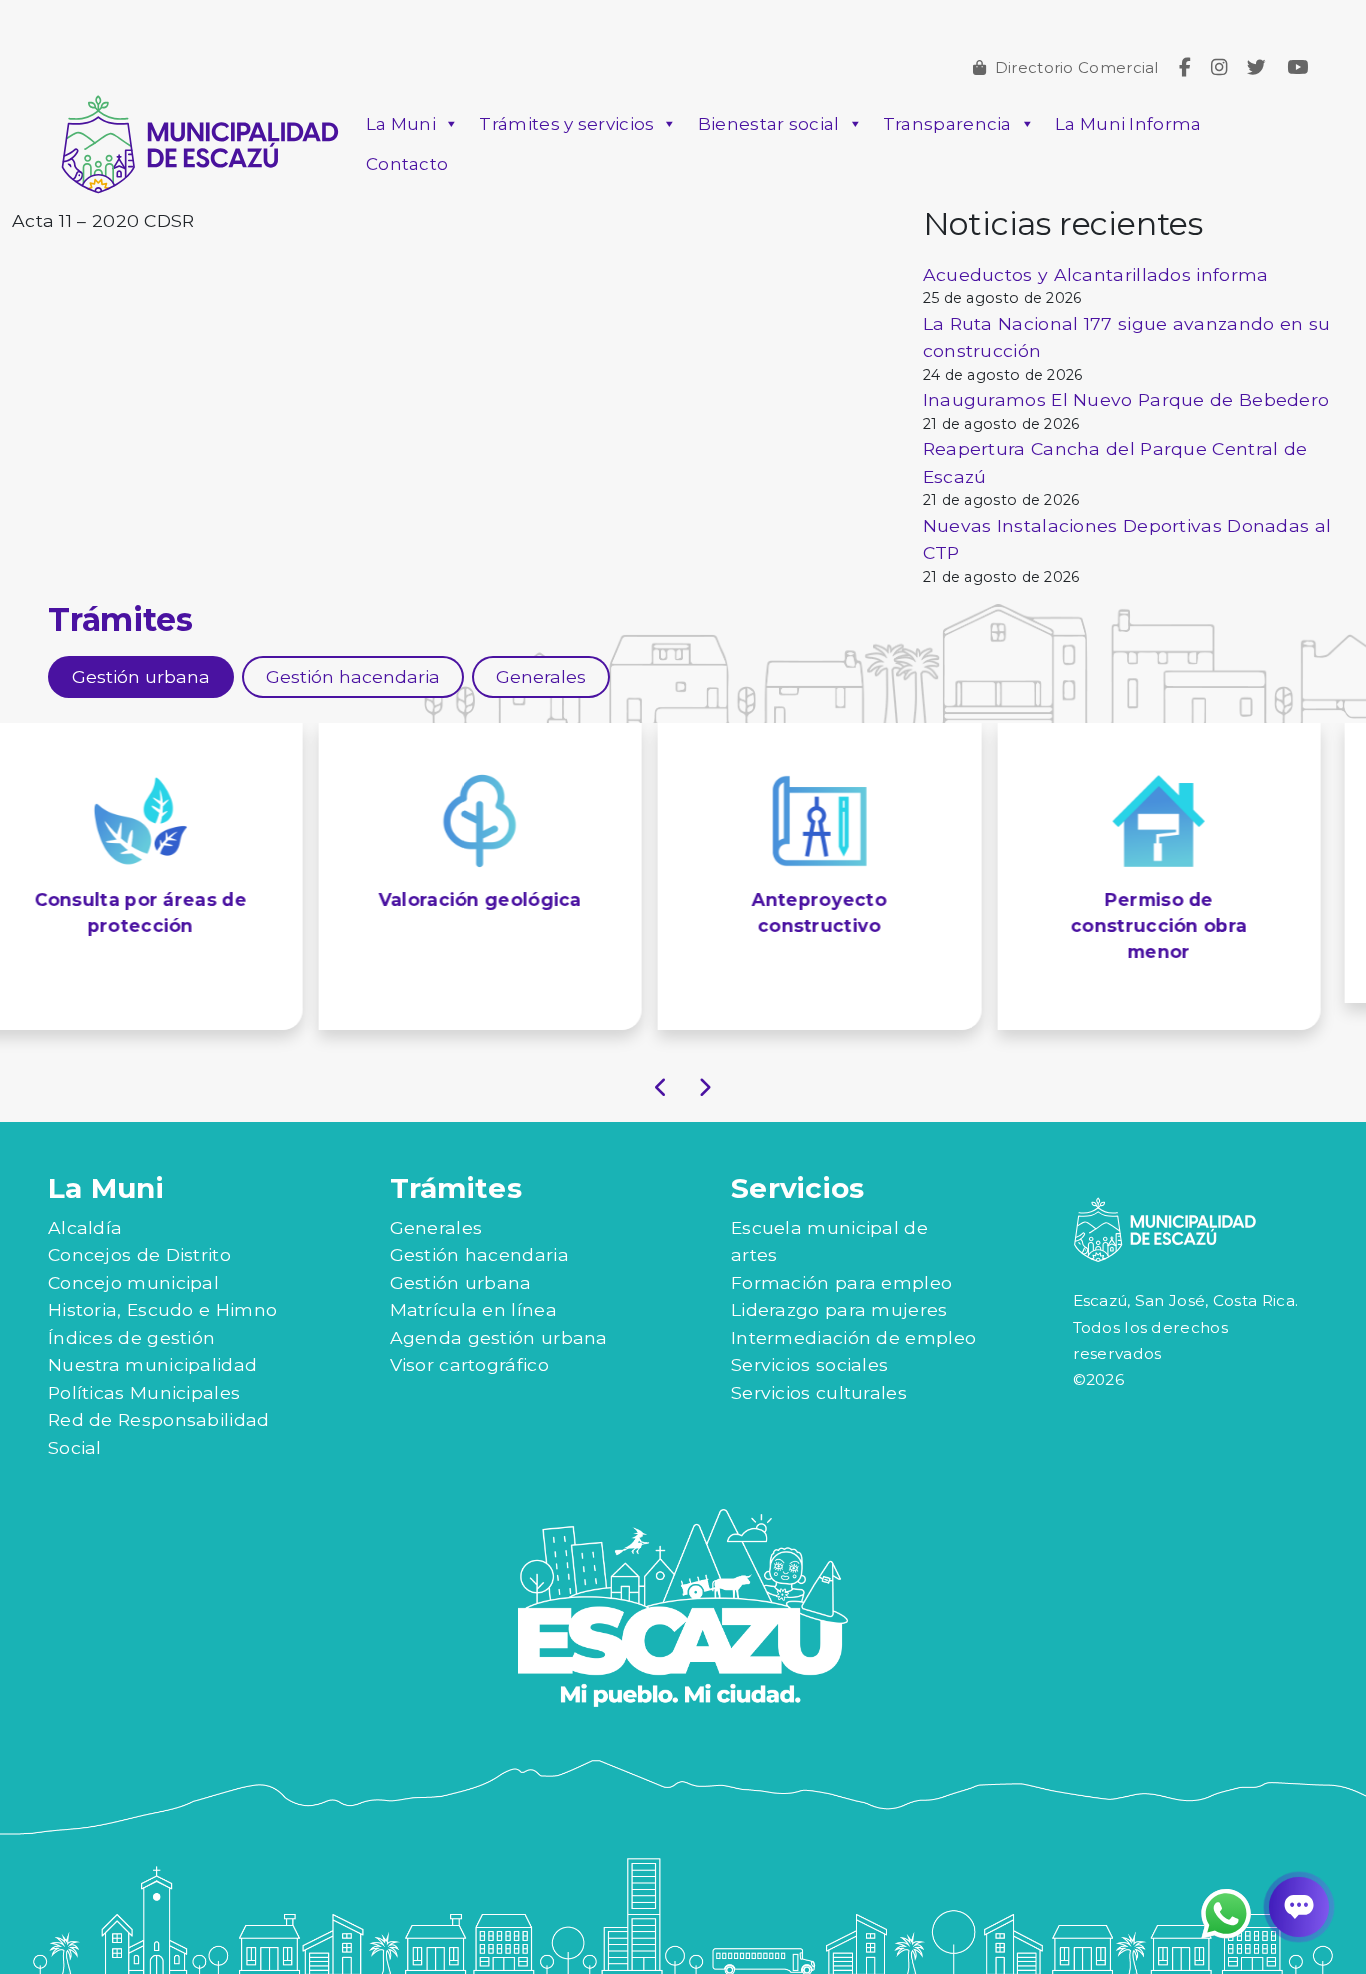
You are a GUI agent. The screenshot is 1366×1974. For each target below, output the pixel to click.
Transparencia (947, 124)
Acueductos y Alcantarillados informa (1096, 274)
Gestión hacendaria (479, 1228)
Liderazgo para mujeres (839, 1283)
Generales (436, 1200)
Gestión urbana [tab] (141, 676)
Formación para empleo (841, 1255)
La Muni (401, 124)
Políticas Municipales (144, 1365)
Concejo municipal (133, 1255)
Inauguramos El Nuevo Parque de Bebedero (1126, 399)
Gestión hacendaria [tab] (353, 676)
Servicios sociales (809, 1338)
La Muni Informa (1128, 124)
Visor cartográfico (469, 1338)
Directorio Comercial (1077, 67)
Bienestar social (769, 124)
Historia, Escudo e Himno (162, 1283)
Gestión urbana (461, 1255)
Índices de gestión (131, 1310)
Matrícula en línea (473, 1283)
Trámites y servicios (566, 124)
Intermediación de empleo (853, 1310)
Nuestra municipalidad (152, 1338)
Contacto (407, 164)
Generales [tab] (541, 676)
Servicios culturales (819, 1365)
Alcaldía (85, 1200)
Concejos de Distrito (139, 1228)
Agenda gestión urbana (499, 1310)
